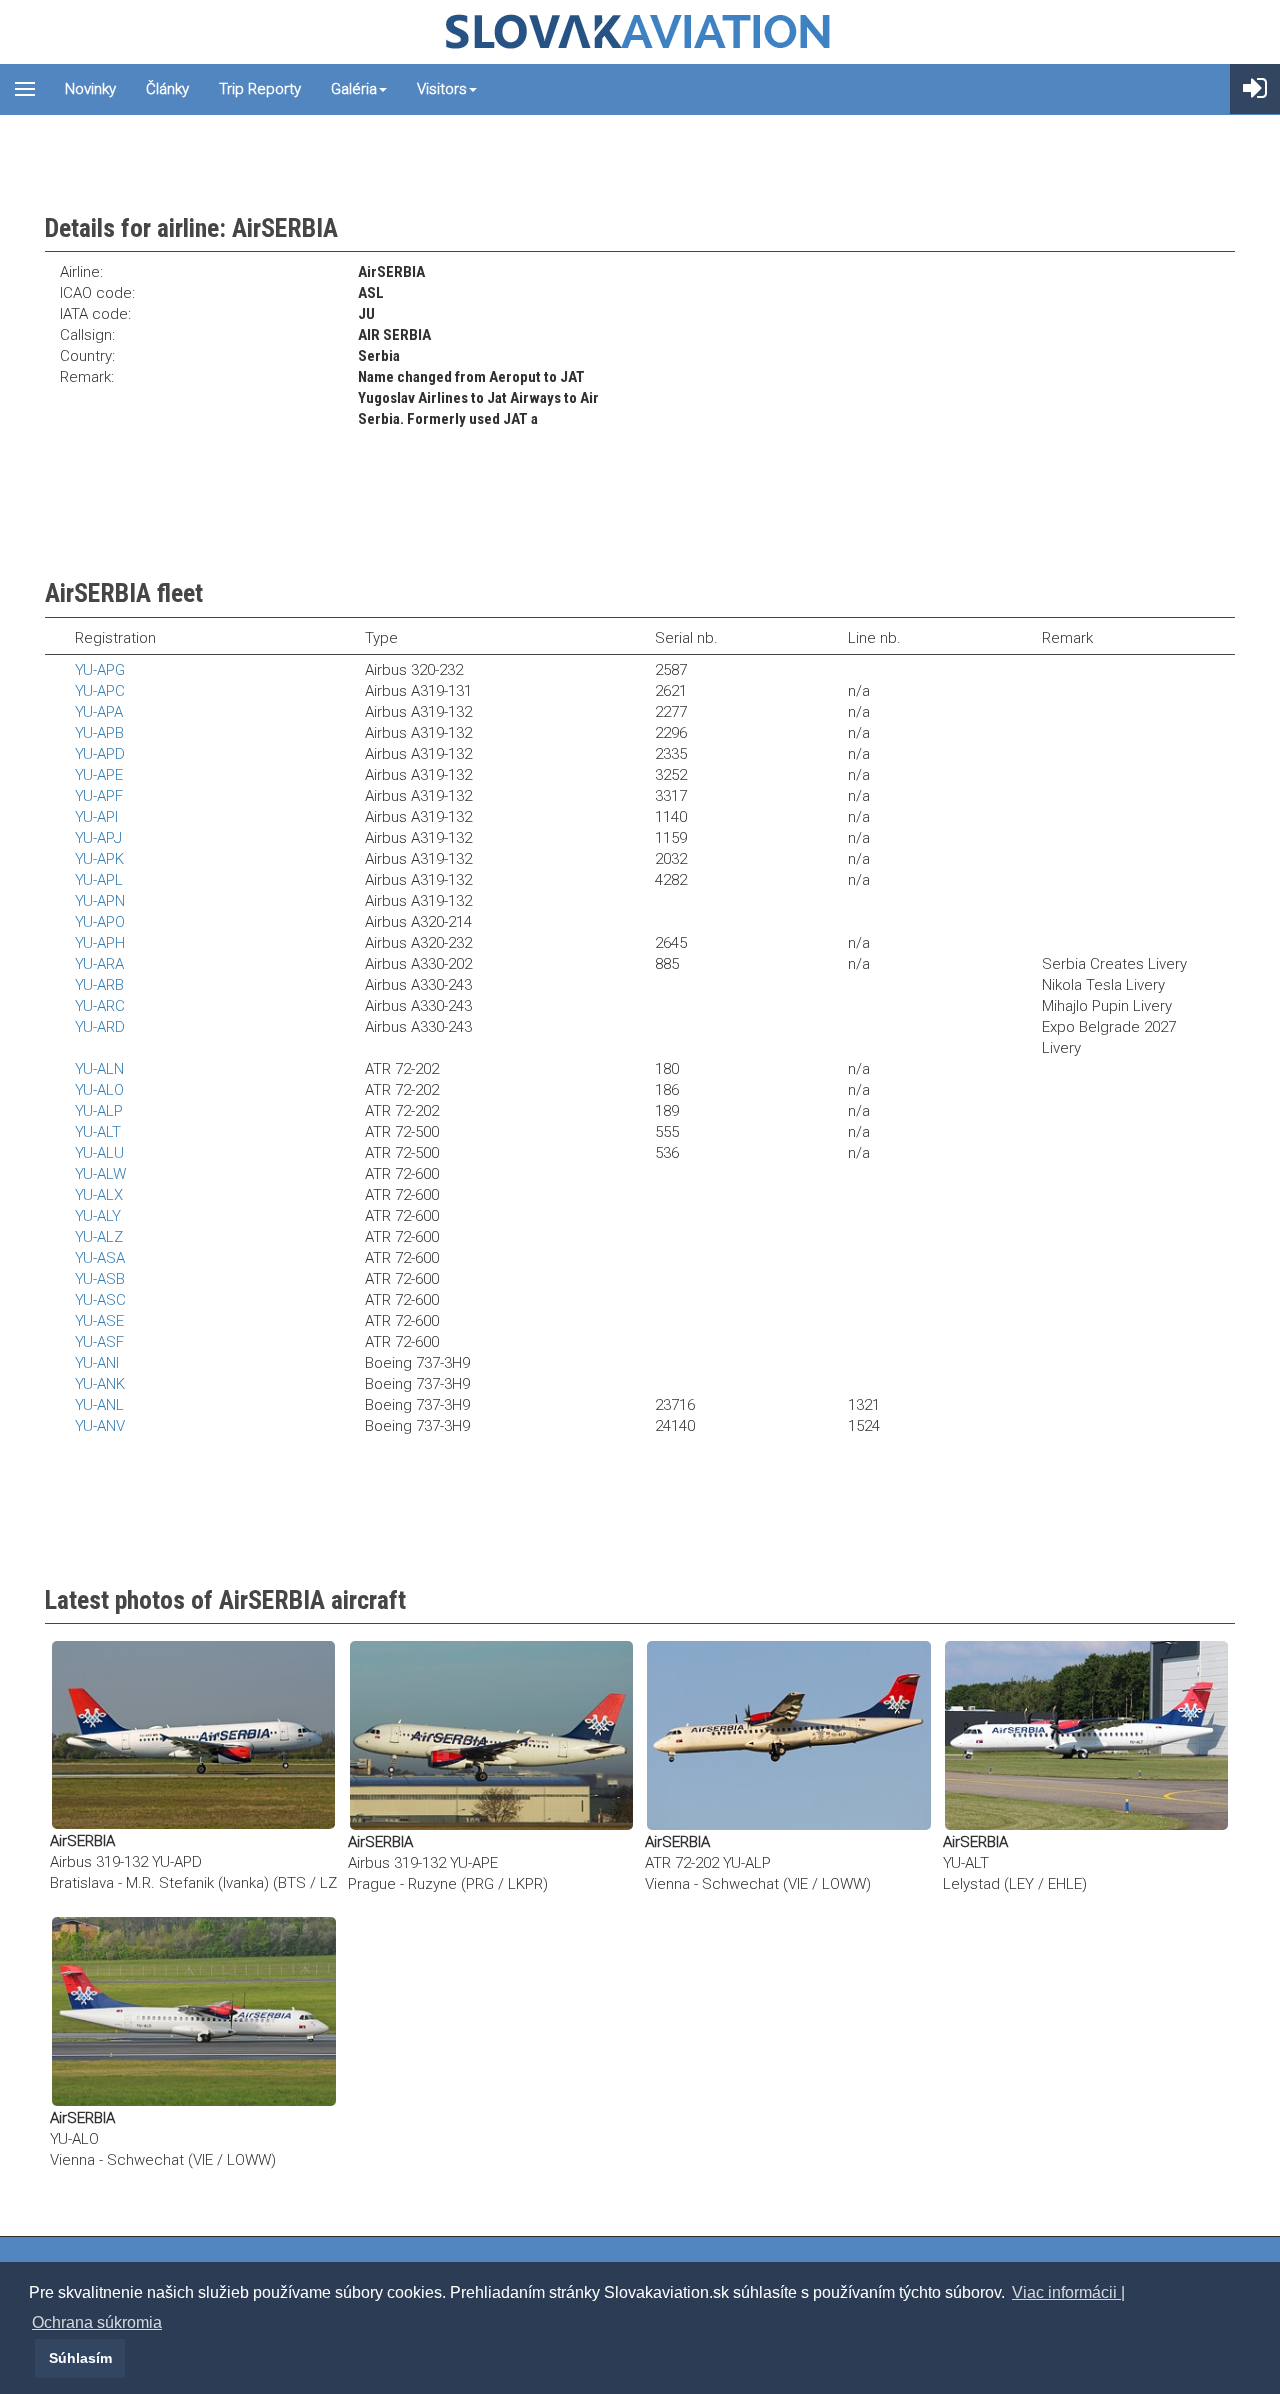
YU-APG (100, 670)
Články (167, 89)
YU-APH (100, 943)
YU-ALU (99, 1153)
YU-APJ (98, 838)
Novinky (90, 89)
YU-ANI (97, 1363)
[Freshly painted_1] (1087, 1735)
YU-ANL (99, 1405)
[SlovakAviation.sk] (640, 32)
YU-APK (99, 859)
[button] (32, 2358)
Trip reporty (260, 89)
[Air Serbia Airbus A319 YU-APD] (193, 1734)
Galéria (354, 89)
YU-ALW (100, 1174)
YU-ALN (99, 1069)
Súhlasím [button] (80, 2358)
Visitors (442, 89)
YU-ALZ (99, 1237)
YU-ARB (99, 985)
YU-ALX (99, 1195)
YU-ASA (100, 1258)
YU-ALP (99, 1111)
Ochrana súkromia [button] (97, 2322)
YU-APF (99, 796)
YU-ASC (100, 1300)
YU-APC (100, 691)
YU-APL (99, 880)
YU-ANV (100, 1426)
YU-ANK (100, 1384)
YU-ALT (98, 1132)
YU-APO (100, 922)
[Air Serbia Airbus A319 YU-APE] (492, 1735)
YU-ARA (99, 964)
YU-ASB (100, 1279)
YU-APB (99, 733)
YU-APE (99, 775)
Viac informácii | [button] (1068, 2292)
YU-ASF (99, 1342)
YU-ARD (100, 1027)
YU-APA (99, 712)
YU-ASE (99, 1321)
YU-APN (100, 901)
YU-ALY (98, 1216)
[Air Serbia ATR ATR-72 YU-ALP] (789, 1735)
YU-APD (100, 754)
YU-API (96, 817)
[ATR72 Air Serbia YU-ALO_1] (194, 2011)
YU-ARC (100, 1006)
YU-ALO (99, 1090)
